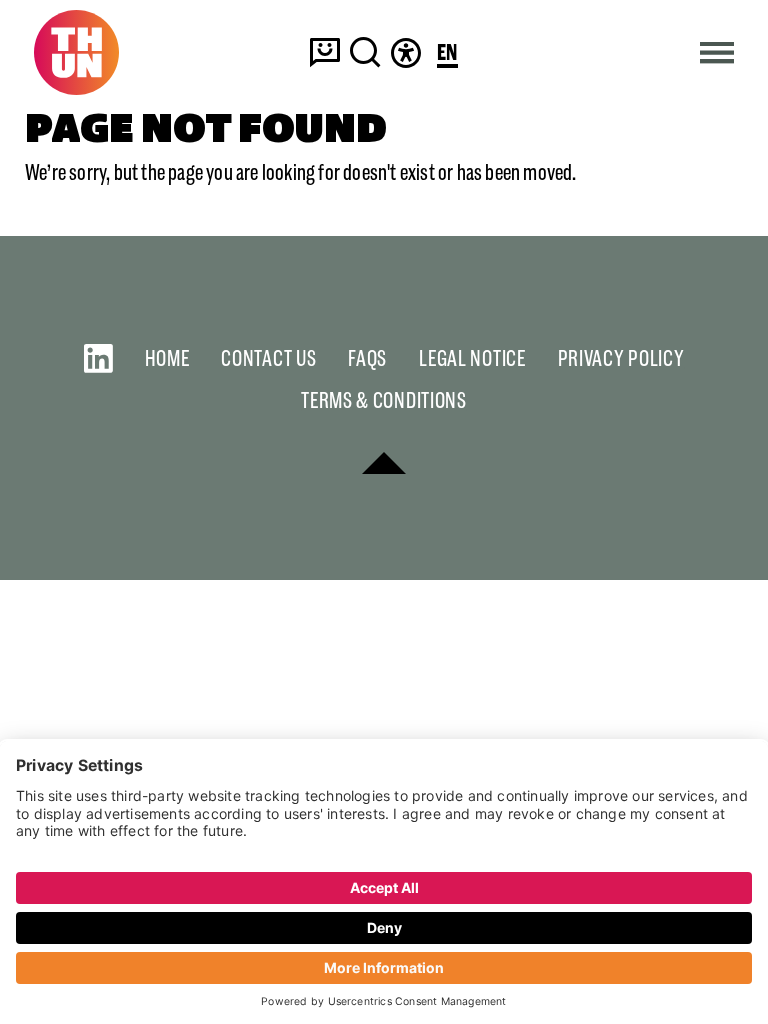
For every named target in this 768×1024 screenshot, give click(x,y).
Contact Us (268, 358)
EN (447, 53)
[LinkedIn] (98, 358)
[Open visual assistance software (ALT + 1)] (406, 52)
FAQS (367, 358)
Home (167, 358)
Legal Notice (472, 358)
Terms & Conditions (384, 400)
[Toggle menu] (717, 52)
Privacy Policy (621, 358)
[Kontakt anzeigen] (325, 52)
